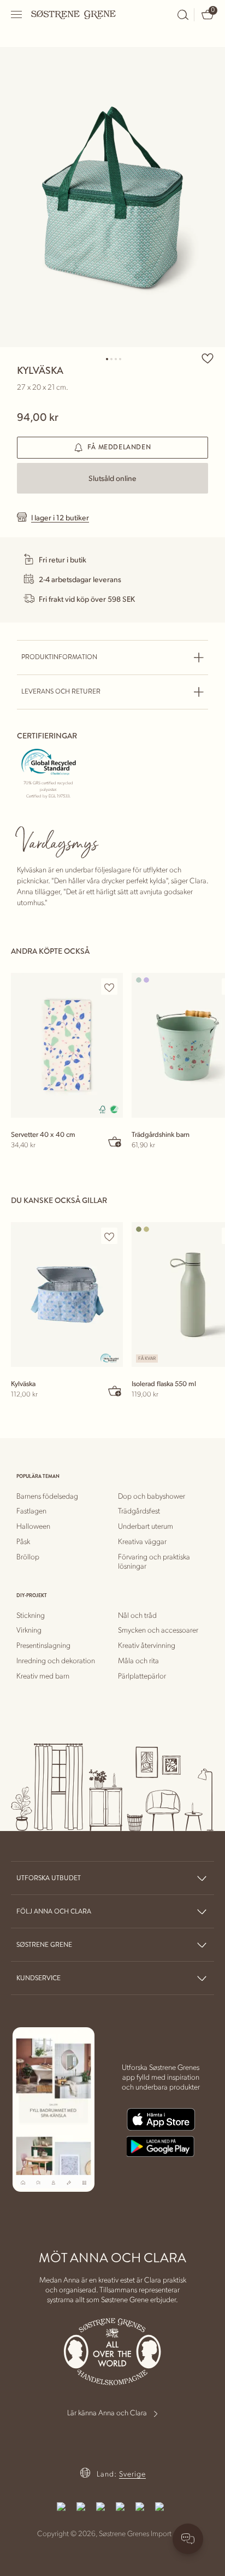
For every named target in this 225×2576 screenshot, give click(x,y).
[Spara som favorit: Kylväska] (208, 358)
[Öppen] (17, 14)
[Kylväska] (67, 1295)
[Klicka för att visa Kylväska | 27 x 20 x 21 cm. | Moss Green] (112, 197)
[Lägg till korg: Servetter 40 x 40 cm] (115, 1141)
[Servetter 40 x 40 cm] (67, 1045)
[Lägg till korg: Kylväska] (115, 1390)
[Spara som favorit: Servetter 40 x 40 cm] (109, 987)
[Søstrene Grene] (74, 14)
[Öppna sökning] (183, 15)
